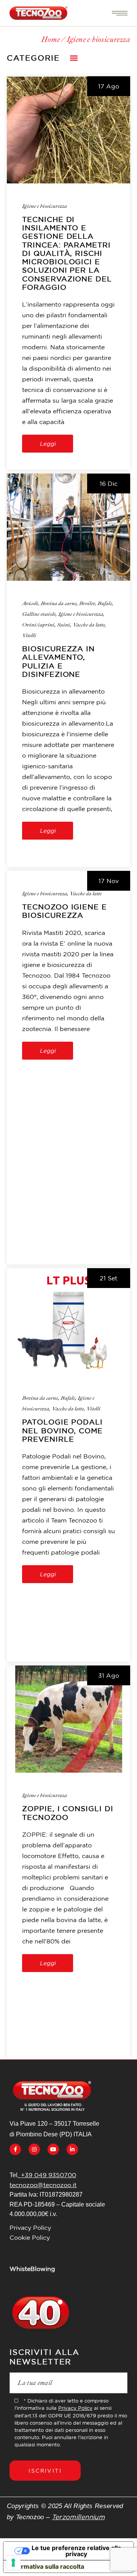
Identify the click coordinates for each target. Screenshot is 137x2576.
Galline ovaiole (39, 614)
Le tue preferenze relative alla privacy (76, 2551)
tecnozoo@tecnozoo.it (43, 2185)
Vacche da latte (89, 625)
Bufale (105, 603)
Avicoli (30, 603)
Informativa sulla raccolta (47, 2566)
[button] (74, 58)
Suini (64, 625)
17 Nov (109, 881)
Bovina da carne (59, 603)
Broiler (87, 603)
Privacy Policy (30, 2228)
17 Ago (109, 86)
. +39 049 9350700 (47, 2175)
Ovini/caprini (38, 625)
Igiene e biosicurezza (45, 206)
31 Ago (109, 1675)
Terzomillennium (78, 2517)
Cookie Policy (30, 2237)
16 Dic (109, 483)
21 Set (108, 1278)
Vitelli (29, 635)
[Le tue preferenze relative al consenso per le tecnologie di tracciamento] (13, 2563)
